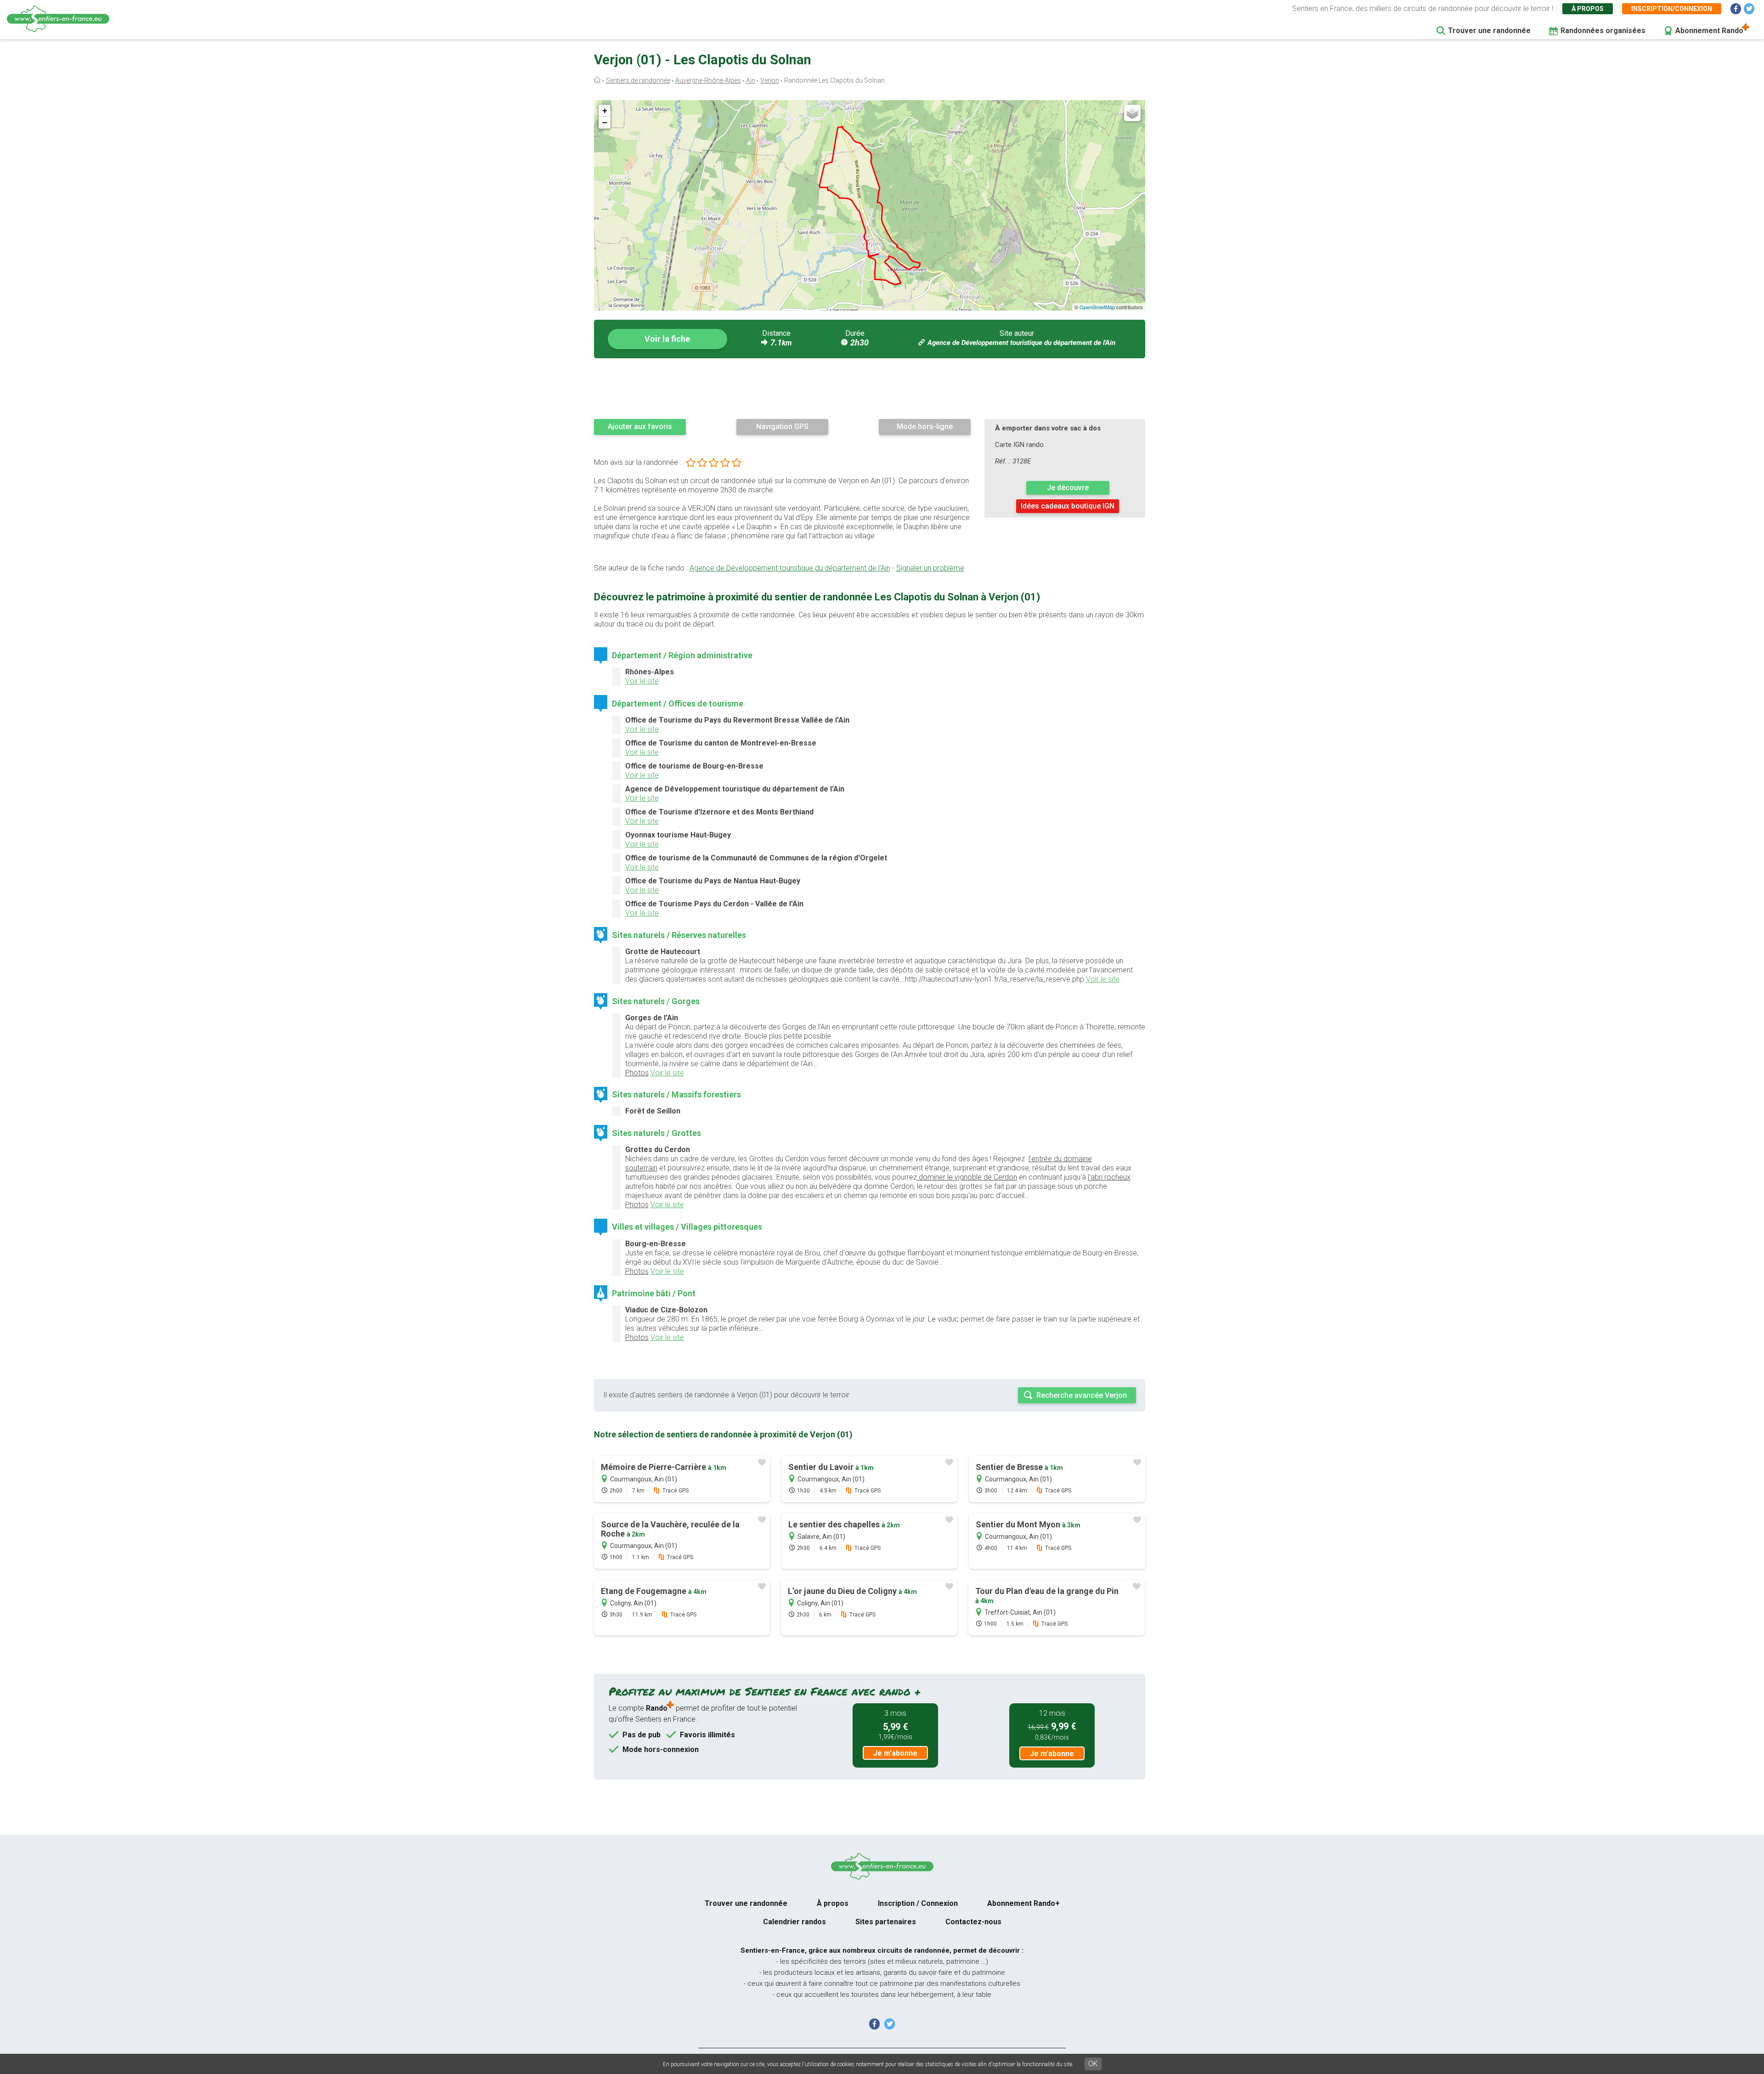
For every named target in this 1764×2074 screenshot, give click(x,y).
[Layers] (1132, 113)
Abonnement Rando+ (1023, 1903)
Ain (751, 80)
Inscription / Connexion (918, 1903)
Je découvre (1068, 488)
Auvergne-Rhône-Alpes (708, 80)
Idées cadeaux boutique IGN (1068, 506)
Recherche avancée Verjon (1082, 1395)
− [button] (605, 122)
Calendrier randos (794, 1922)
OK (1093, 2064)
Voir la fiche (667, 339)
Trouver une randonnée (1489, 31)
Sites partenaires (886, 1922)
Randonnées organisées (1603, 31)
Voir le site (642, 681)
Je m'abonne (895, 1753)
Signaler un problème (930, 568)
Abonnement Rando (1709, 31)
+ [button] (605, 110)
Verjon (770, 80)
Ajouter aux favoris (640, 427)
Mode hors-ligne (925, 427)
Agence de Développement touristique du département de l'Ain (1021, 343)
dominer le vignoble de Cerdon (967, 1177)
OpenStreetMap (1097, 307)
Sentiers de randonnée (638, 80)
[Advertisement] (870, 388)
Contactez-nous (973, 1922)
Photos (637, 1073)
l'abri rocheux (1109, 1177)
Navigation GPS (782, 427)
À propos (1588, 9)
